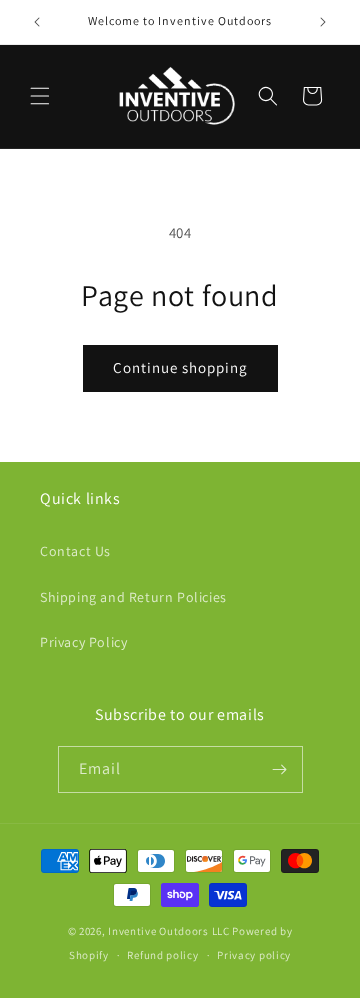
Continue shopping (180, 367)
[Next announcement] (323, 22)
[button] (40, 96)
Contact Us (75, 551)
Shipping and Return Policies (133, 597)
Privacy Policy (83, 642)
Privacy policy (254, 955)
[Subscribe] (280, 769)
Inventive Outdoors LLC (168, 931)
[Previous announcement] (37, 22)
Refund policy (162, 955)
